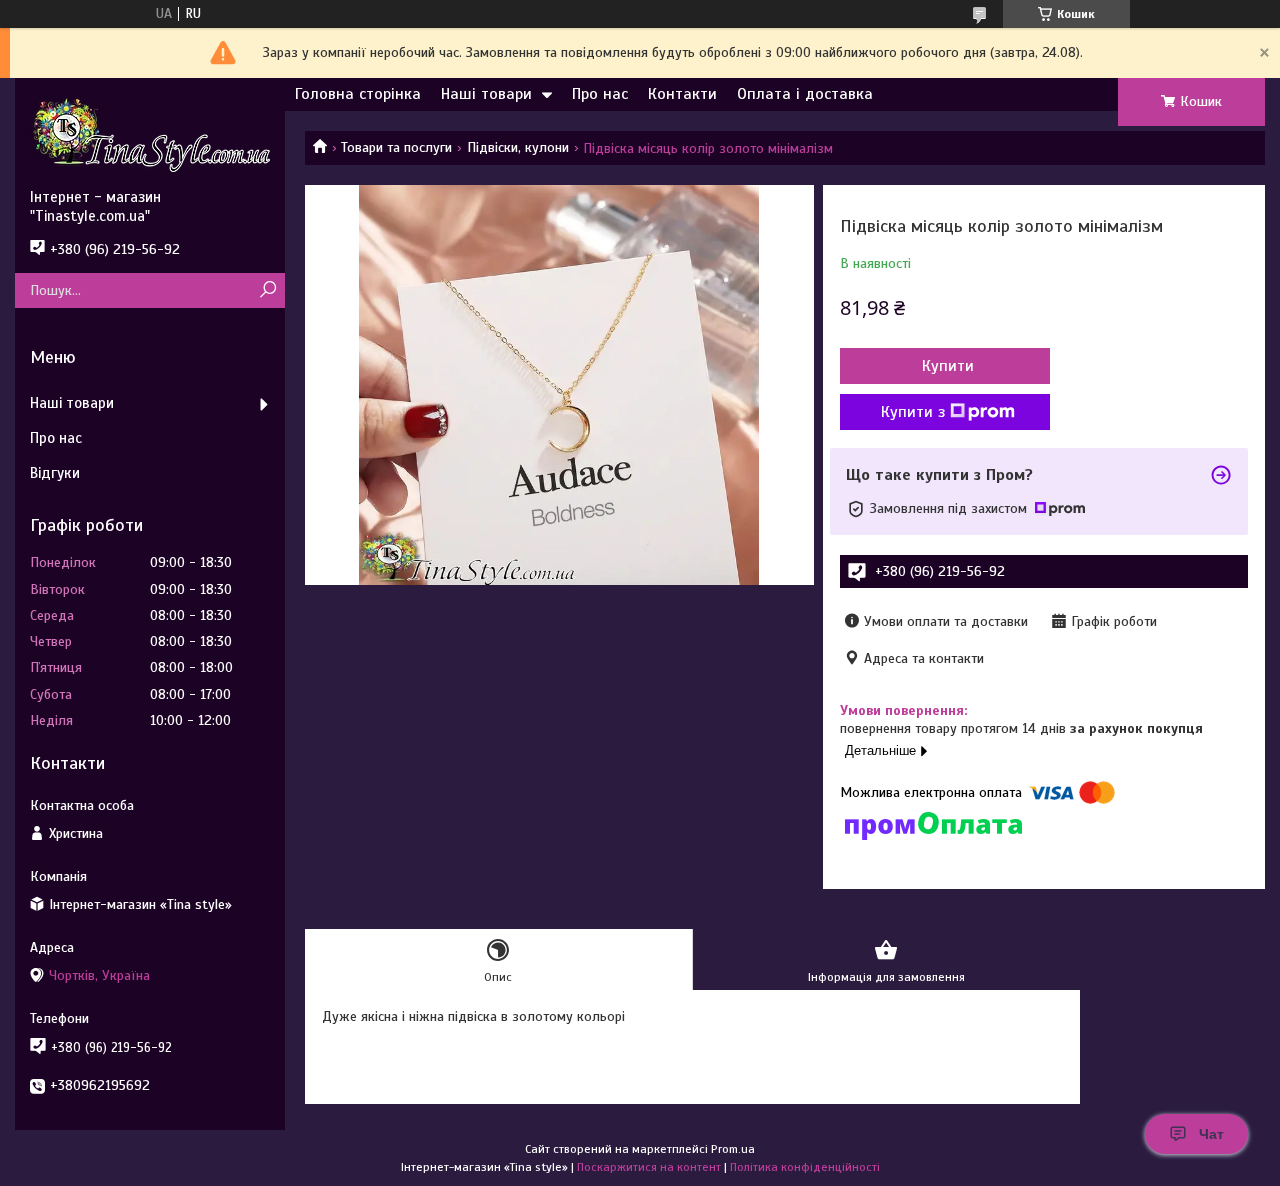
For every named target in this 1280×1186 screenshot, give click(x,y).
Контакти (682, 94)
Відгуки (55, 473)
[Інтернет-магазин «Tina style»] (150, 133)
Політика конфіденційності (805, 1167)
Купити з (913, 412)
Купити (948, 366)
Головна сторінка (358, 94)
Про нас (600, 94)
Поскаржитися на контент (649, 1167)
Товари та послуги (396, 147)
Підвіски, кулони (518, 147)
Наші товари (486, 94)
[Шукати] (267, 290)
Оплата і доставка (805, 94)
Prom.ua (733, 1149)
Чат (1211, 1134)
